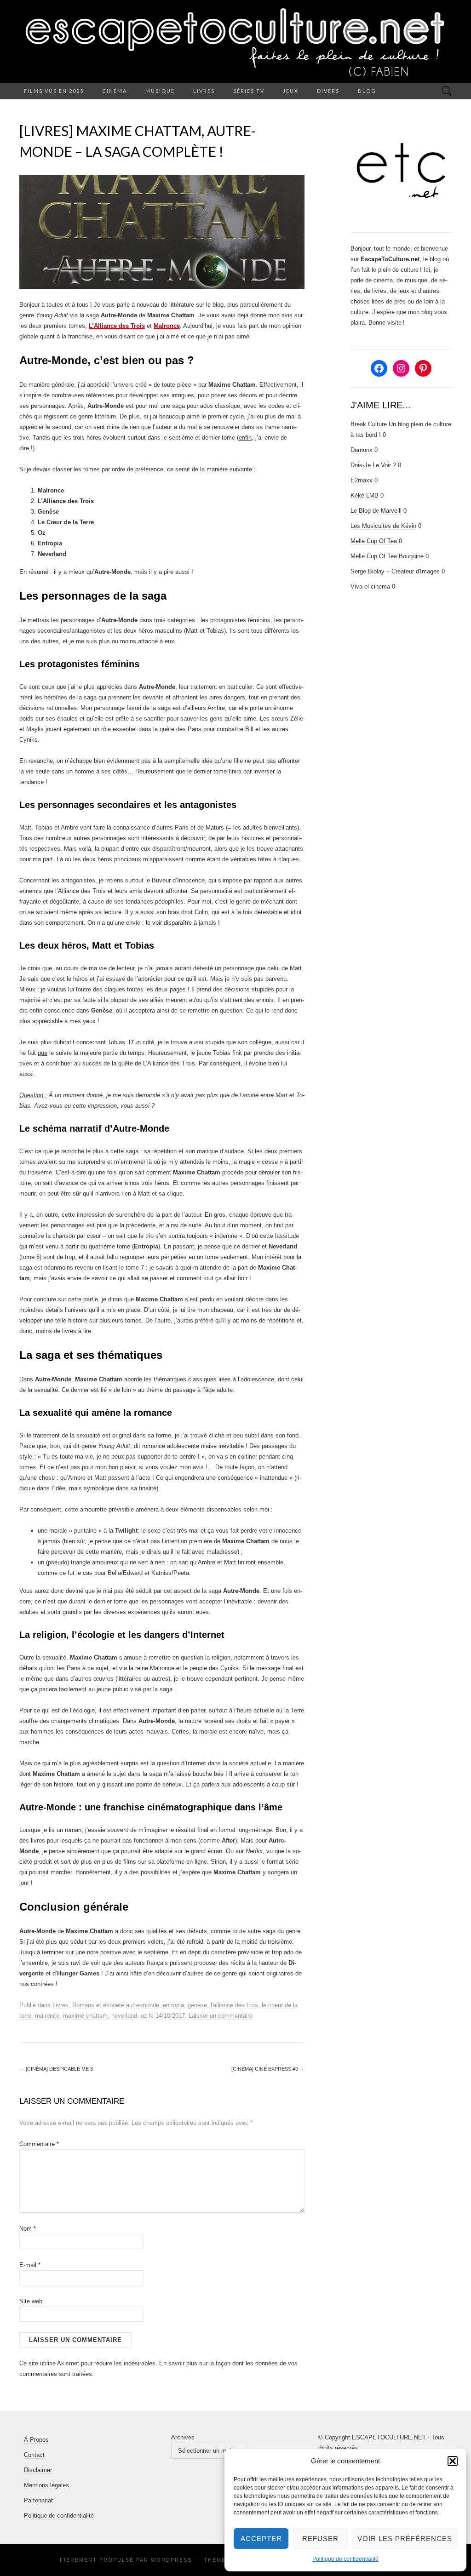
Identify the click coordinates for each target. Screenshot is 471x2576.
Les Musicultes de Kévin (383, 526)
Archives (183, 2437)
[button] (453, 2461)
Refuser (320, 2539)
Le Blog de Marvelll (376, 511)
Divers (328, 91)
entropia (173, 2005)
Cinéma (115, 91)
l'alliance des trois (234, 2005)
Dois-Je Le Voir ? (373, 465)
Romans (83, 2005)
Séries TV (249, 91)
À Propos (36, 2440)
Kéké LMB (365, 495)
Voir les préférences (405, 2539)
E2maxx (362, 480)
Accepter (261, 2539)
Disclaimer (38, 2470)
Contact (34, 2455)
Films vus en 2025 (54, 91)
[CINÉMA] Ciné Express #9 (268, 2069)
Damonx (362, 450)
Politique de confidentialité (345, 2559)
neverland (124, 2016)
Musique (160, 91)
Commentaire (39, 2144)
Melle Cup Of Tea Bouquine (387, 556)
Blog (367, 91)
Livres (204, 91)
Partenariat (38, 2500)
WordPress (171, 2560)
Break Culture (369, 424)
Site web (31, 2301)
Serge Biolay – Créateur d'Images (395, 571)
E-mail (30, 2265)
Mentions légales (46, 2485)
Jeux (291, 91)
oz (144, 2016)
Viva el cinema (370, 587)
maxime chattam (85, 2016)
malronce (47, 2016)
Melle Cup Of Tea (374, 541)
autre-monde (143, 2005)
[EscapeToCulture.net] (235, 41)
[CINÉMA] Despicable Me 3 (56, 2069)
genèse (197, 2005)
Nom (28, 2229)
